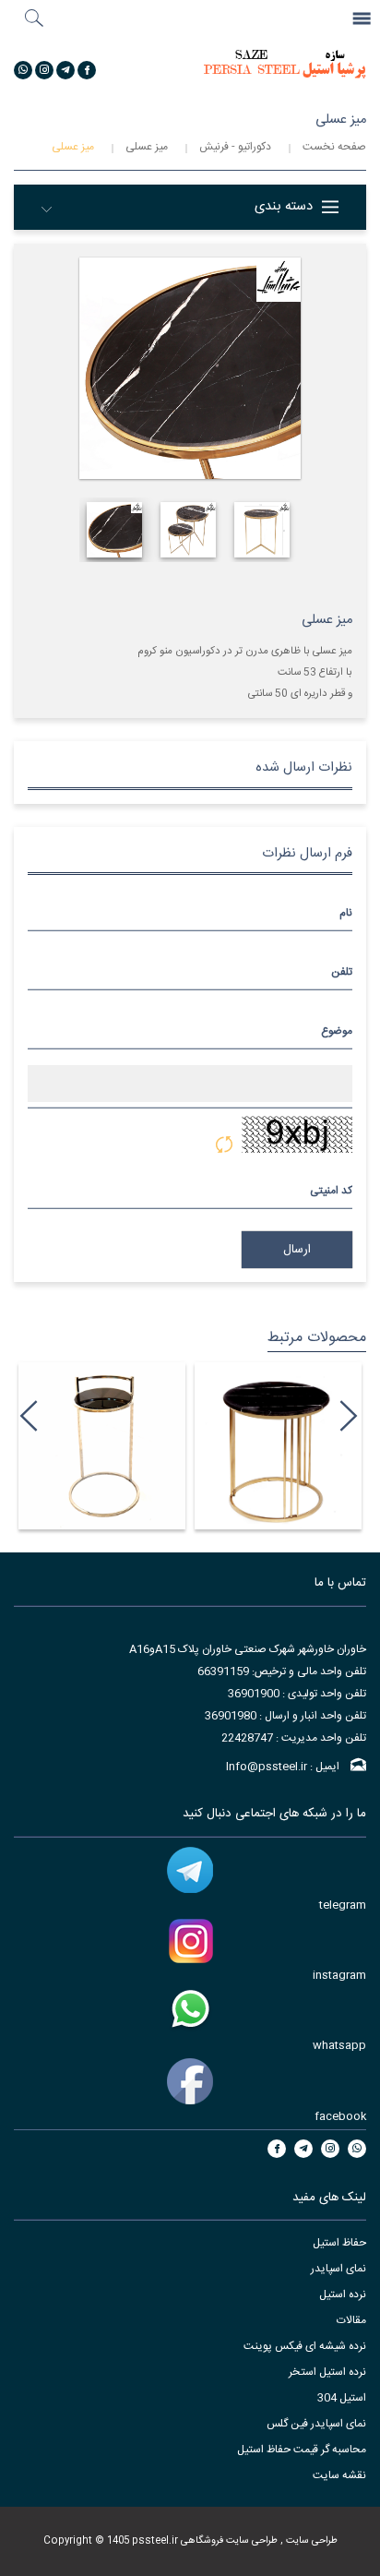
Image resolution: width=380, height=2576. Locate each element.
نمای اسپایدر (338, 2269)
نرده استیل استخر (327, 2372)
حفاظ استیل (339, 2243)
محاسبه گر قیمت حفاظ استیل (302, 2450)
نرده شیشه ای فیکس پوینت (305, 2346)
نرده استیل (343, 2294)
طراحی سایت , (308, 2540)
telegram (343, 1905)
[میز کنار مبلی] (84, 1446)
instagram (339, 1975)
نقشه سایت (339, 2475)
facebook (340, 2116)
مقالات (351, 2320)
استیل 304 (342, 2398)
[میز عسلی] (261, 1446)
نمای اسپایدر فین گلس (316, 2424)
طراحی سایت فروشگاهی (228, 2540)
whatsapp (339, 2045)
